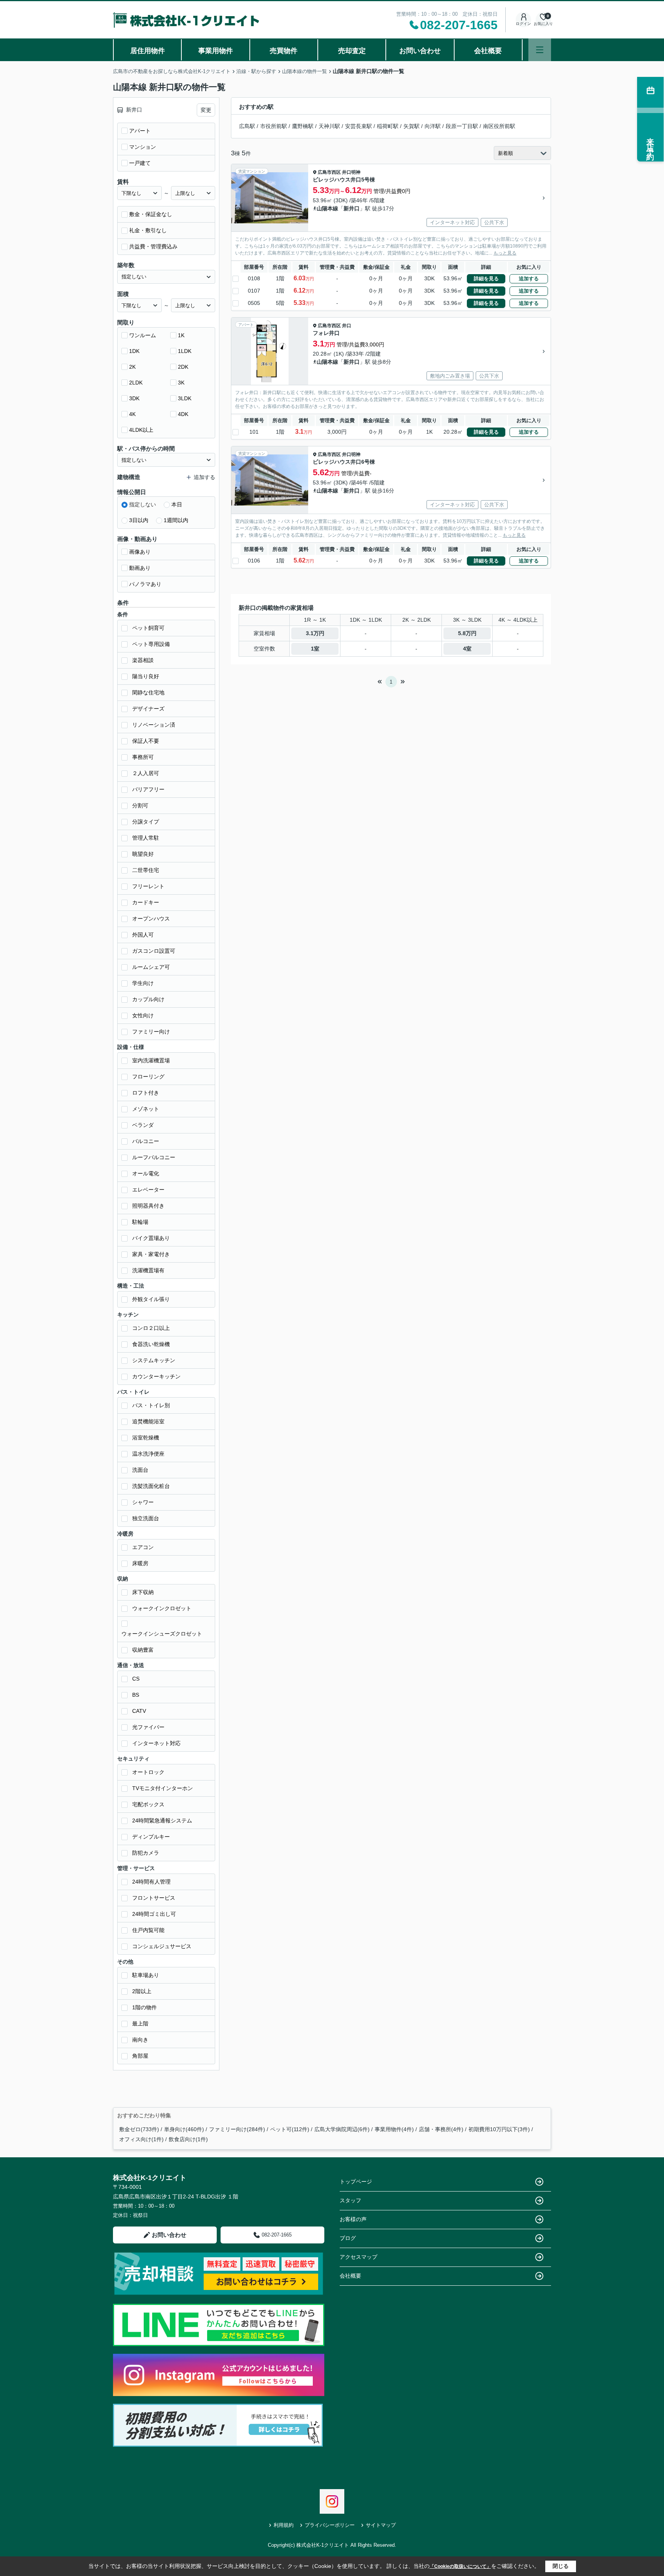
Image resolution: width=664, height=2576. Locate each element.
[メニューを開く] (540, 50)
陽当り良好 (146, 676)
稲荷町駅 (388, 126)
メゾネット (146, 1109)
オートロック (148, 1772)
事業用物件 (216, 51)
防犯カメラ (146, 1853)
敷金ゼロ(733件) (139, 2129)
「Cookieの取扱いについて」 (460, 2566)
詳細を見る (486, 279)
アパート (140, 131)
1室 (315, 649)
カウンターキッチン (156, 1376)
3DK (134, 398)
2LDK (136, 383)
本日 (177, 504)
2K (132, 367)
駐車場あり (146, 1975)
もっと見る (505, 253)
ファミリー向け (151, 1032)
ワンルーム (143, 335)
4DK (183, 414)
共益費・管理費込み (153, 246)
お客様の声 (353, 2219)
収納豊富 (143, 1650)
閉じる (561, 2566)
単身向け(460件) (184, 2129)
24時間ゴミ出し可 (154, 1914)
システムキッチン (154, 1360)
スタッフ (350, 2200)
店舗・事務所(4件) (441, 2129)
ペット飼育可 (148, 628)
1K (181, 335)
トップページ (356, 2182)
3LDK (185, 398)
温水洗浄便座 (148, 1454)
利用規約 (284, 2525)
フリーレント (148, 886)
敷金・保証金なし (151, 214)
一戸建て (140, 163)
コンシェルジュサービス (162, 1946)
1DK (134, 351)
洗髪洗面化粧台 (151, 1486)
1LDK (185, 351)
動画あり (140, 568)
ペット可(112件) (290, 2129)
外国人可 (143, 935)
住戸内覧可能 (148, 1930)
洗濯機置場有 (148, 1270)
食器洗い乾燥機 (151, 1344)
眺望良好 (143, 854)
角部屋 (140, 2056)
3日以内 (139, 520)
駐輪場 (140, 1222)
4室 (467, 649)
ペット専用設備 (151, 644)
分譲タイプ (146, 822)
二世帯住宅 (146, 870)
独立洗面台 (146, 1518)
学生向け (143, 983)
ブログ (348, 2238)
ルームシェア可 (151, 967)
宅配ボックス (148, 1804)
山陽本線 (327, 208)
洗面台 (140, 1470)
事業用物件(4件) (394, 2129)
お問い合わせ (420, 51)
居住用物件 (148, 51)
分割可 (140, 805)
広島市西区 (329, 172)
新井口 (352, 208)
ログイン (523, 24)
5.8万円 (467, 633)
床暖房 (140, 1563)
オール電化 (146, 1173)
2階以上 (142, 1991)
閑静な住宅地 (148, 692)
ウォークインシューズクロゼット (162, 1634)
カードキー (146, 902)
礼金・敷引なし (148, 230)
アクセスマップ (359, 2257)
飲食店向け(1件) (188, 2139)
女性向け (143, 1015)
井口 (347, 326)
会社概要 (488, 51)
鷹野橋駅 (303, 126)
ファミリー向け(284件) (237, 2129)
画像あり (140, 552)
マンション (143, 147)
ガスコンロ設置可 (154, 951)
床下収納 (143, 1592)
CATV (139, 1711)
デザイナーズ (148, 709)
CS (136, 1679)
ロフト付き (146, 1093)
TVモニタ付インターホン (163, 1788)
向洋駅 (433, 126)
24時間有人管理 (151, 1882)
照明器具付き (148, 1206)
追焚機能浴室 (148, 1421)
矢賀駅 (412, 126)
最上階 (140, 2024)
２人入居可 (146, 773)
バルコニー (146, 1141)
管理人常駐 (146, 838)
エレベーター (148, 1190)
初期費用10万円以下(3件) (499, 2129)
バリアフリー (148, 789)
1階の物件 (144, 2007)
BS (136, 1695)
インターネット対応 (156, 1743)
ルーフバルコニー (154, 1157)
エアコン (143, 1547)
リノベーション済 (154, 725)
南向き (140, 2040)
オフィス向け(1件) (141, 2139)
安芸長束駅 (359, 126)
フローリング (148, 1077)
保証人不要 (146, 741)
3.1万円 (315, 633)
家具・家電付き (151, 1254)
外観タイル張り (151, 1299)
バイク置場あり (151, 1238)
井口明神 (351, 172)
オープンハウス (151, 919)
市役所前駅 (274, 126)
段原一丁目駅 (462, 126)
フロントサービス (154, 1898)
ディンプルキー (151, 1837)
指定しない (143, 504)
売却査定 (352, 51)
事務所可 (143, 757)
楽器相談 (143, 660)
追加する (529, 279)
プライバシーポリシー (330, 2525)
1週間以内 (176, 520)
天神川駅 (329, 126)
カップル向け (148, 999)
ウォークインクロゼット (162, 1608)
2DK (183, 367)
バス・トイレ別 (151, 1405)
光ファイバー (148, 1727)
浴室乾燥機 (146, 1438)
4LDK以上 (141, 430)
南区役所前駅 (499, 126)
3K (181, 383)
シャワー (143, 1502)
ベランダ (143, 1125)
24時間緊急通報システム (162, 1821)
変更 (206, 110)
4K (132, 414)
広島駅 (247, 126)
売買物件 (284, 51)
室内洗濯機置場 (151, 1060)
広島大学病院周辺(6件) (342, 2129)
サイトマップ (381, 2525)
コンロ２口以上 (151, 1328)
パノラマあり (145, 584)
